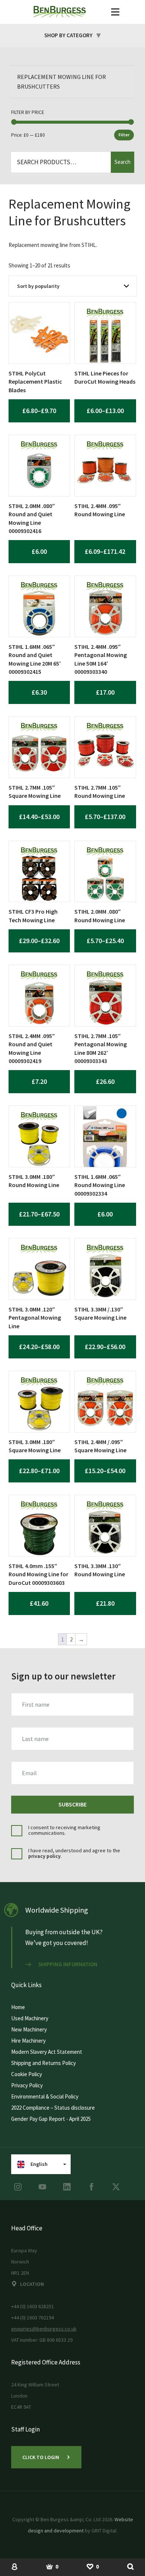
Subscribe (72, 1804)
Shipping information (68, 1964)
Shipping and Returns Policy (43, 2063)
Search (123, 162)
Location (32, 2284)
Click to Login (41, 2457)
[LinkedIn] (67, 2187)
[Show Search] (130, 2566)
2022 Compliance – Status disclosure (53, 2108)
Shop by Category (68, 35)
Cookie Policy (27, 2074)
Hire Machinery (28, 2041)
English (39, 2164)
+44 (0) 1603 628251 (33, 2306)
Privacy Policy (27, 2085)
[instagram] (18, 2187)
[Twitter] (116, 2187)
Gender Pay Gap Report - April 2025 (51, 2119)
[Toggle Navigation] (115, 12)
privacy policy (44, 1856)
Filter (124, 135)
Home (18, 2007)
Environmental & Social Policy (45, 2096)
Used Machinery (30, 2018)
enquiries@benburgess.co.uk (44, 2329)
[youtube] (42, 2187)
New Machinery (29, 2029)
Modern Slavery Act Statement (47, 2052)
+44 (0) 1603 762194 (33, 2318)
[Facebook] (91, 2187)
